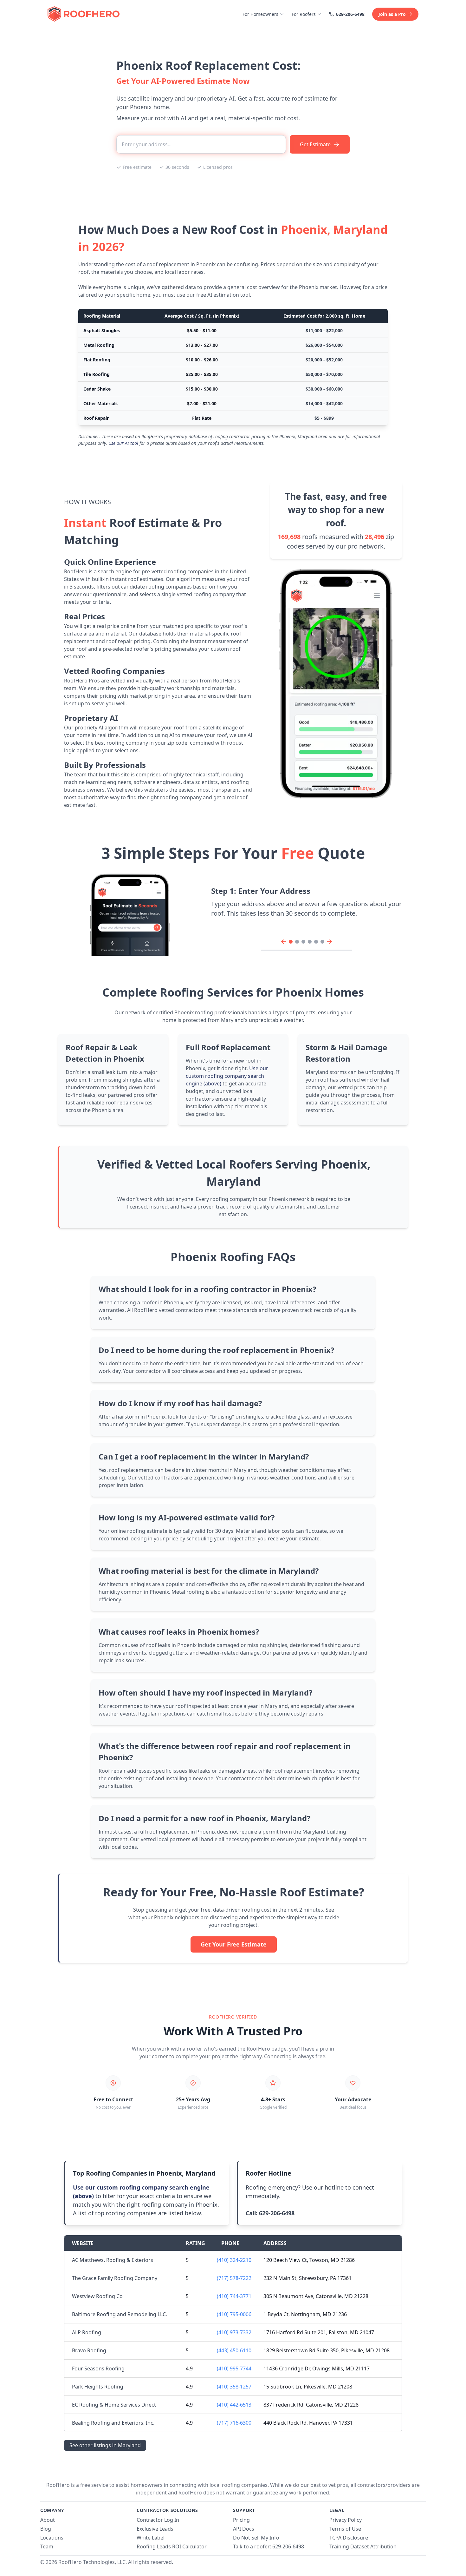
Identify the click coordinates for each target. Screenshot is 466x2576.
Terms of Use (345, 2529)
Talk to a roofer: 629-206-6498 (269, 2546)
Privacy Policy (346, 2520)
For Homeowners (260, 14)
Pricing (241, 2520)
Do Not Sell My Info (256, 2538)
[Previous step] (284, 942)
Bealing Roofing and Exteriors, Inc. (113, 2423)
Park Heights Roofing (98, 2387)
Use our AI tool (123, 443)
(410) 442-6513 (234, 2405)
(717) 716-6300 (234, 2423)
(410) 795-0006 (234, 2314)
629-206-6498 (350, 14)
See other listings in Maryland (105, 2445)
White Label (151, 2538)
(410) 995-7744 (234, 2368)
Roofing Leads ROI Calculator (172, 2546)
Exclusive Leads (155, 2529)
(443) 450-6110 (234, 2350)
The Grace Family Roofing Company (115, 2278)
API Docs (244, 2529)
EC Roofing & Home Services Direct (114, 2405)
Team (47, 2546)
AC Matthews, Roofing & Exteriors (113, 2260)
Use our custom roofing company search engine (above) (227, 1076)
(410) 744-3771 (234, 2296)
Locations (52, 2538)
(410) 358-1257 (234, 2387)
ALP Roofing (87, 2332)
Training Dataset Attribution (363, 2546)
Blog (46, 2529)
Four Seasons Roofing (98, 2368)
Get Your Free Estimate (234, 1944)
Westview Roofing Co (97, 2296)
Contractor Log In (158, 2520)
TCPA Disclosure (349, 2538)
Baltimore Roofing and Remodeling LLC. (120, 2314)
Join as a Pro (392, 14)
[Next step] (329, 942)
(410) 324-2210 (234, 2260)
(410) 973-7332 (234, 2332)
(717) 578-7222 (234, 2278)
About (48, 2520)
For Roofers (304, 14)
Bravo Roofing (89, 2350)
